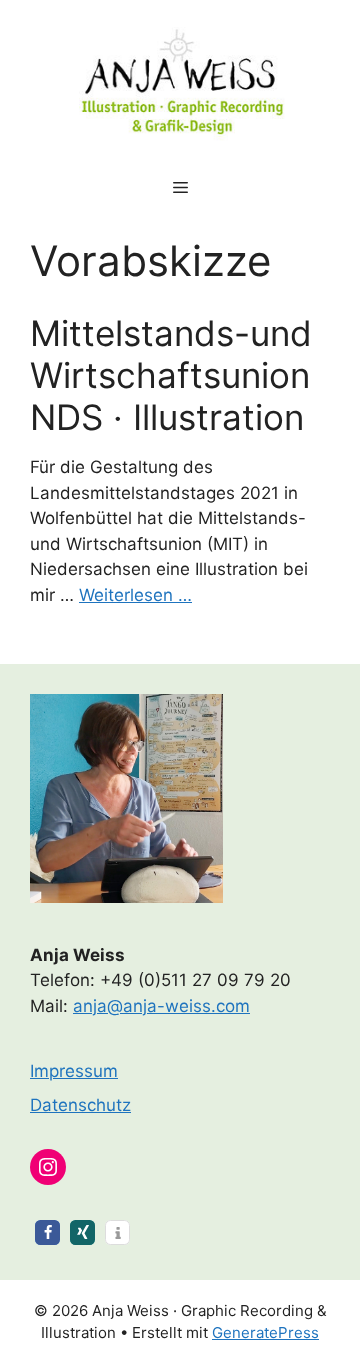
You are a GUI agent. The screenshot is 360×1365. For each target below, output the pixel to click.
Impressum (74, 1071)
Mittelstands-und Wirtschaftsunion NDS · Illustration (171, 375)
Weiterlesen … (135, 595)
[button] (47, 1232)
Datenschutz (80, 1105)
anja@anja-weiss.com (161, 1006)
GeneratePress (265, 1332)
